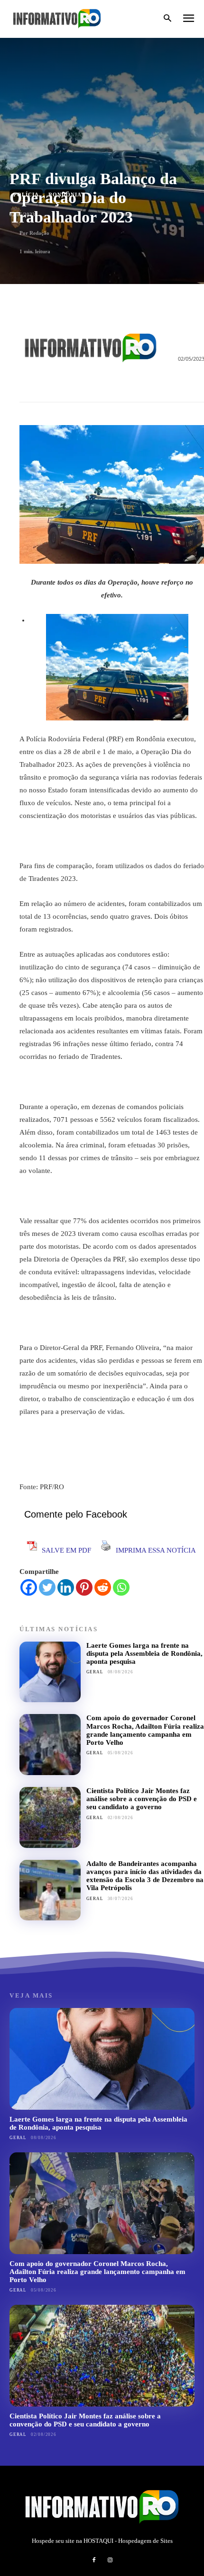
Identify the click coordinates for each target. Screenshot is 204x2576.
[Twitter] (47, 1587)
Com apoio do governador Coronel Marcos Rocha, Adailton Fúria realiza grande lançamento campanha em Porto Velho (145, 1730)
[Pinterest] (84, 1587)
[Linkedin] (66, 1587)
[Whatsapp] (121, 1587)
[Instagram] (110, 2560)
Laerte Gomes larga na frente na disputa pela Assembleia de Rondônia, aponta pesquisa (144, 1654)
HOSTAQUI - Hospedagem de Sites (128, 2541)
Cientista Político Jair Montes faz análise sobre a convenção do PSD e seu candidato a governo (142, 1799)
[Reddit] (103, 1587)
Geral (95, 1672)
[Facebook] (29, 1587)
